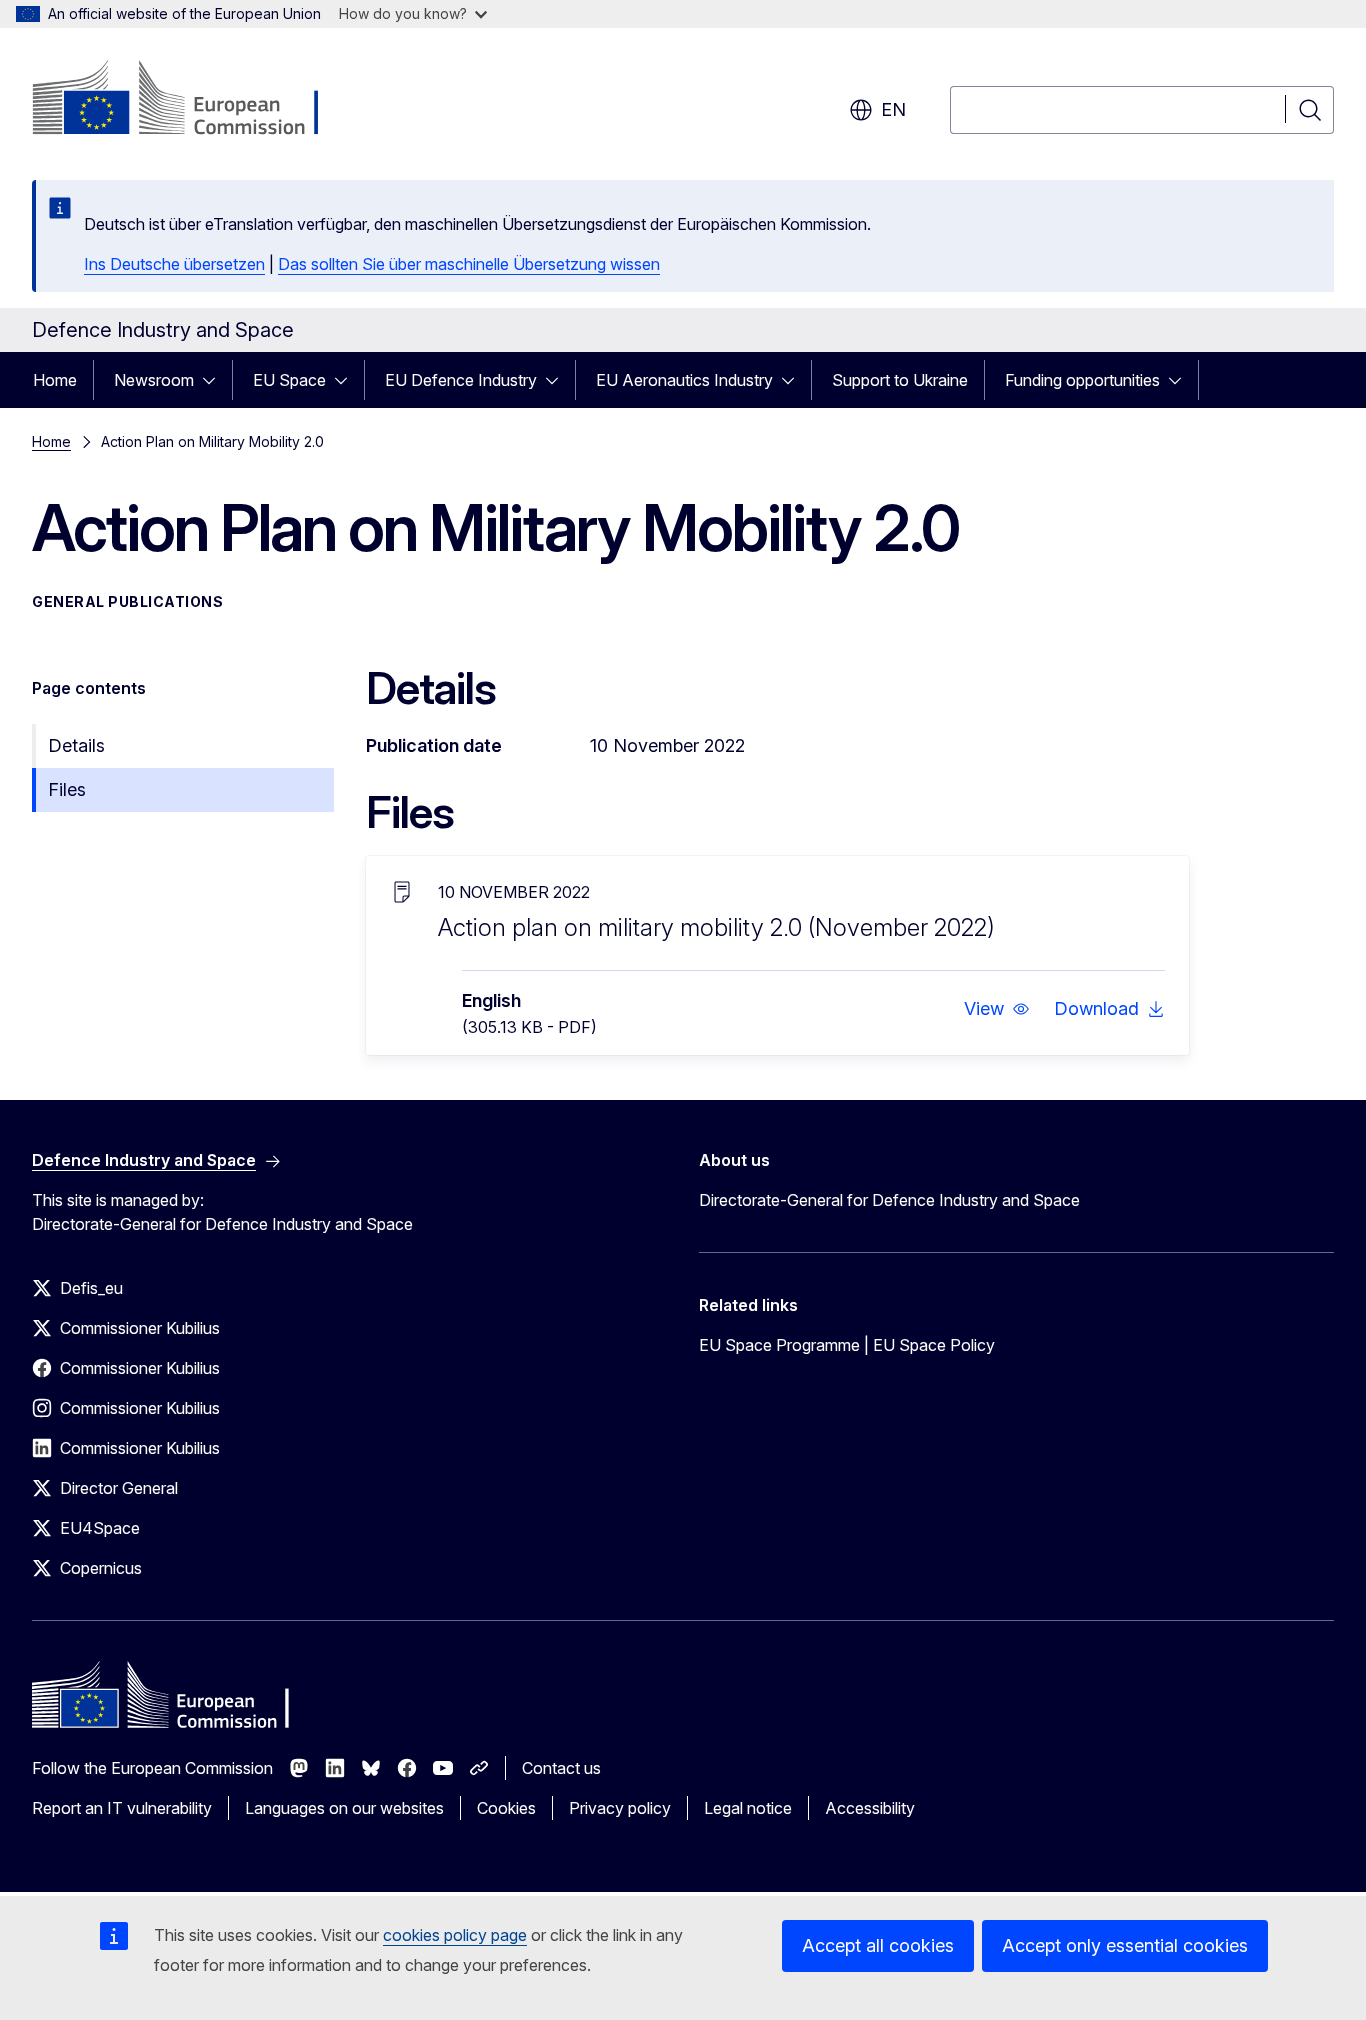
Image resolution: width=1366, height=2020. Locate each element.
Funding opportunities (1082, 380)
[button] (997, 1009)
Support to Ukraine (900, 380)
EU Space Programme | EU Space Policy (847, 1345)
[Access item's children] (215, 380)
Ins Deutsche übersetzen (174, 264)
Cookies (506, 1808)
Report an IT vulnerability (122, 1808)
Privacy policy (620, 1808)
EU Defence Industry (461, 380)
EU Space (289, 380)
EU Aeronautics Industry (684, 380)
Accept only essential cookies (1125, 1945)
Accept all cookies (878, 1945)
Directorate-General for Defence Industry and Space (889, 1200)
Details (76, 745)
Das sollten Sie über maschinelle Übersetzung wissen (469, 264)
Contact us (561, 1768)
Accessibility (870, 1808)
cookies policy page (455, 1935)
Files (67, 789)
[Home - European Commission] (193, 100)
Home (55, 380)
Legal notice (748, 1808)
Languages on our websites (344, 1808)
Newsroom (154, 380)
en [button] (893, 109)
